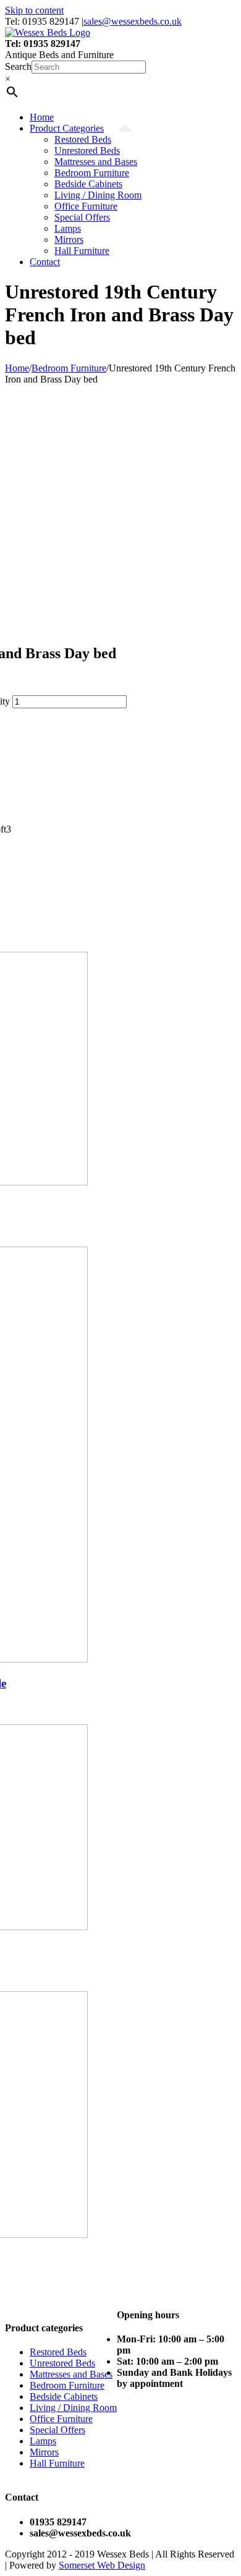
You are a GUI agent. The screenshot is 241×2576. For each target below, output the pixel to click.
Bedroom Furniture (67, 2385)
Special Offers (57, 2430)
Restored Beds (58, 2352)
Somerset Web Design (102, 2565)
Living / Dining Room (73, 2408)
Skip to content (34, 10)
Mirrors (44, 2452)
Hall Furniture (57, 2463)
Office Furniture (61, 2419)
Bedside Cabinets (64, 2396)
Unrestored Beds (62, 2363)
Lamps (43, 2441)
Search (18, 66)
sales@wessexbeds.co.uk (133, 21)
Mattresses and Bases (71, 2374)
